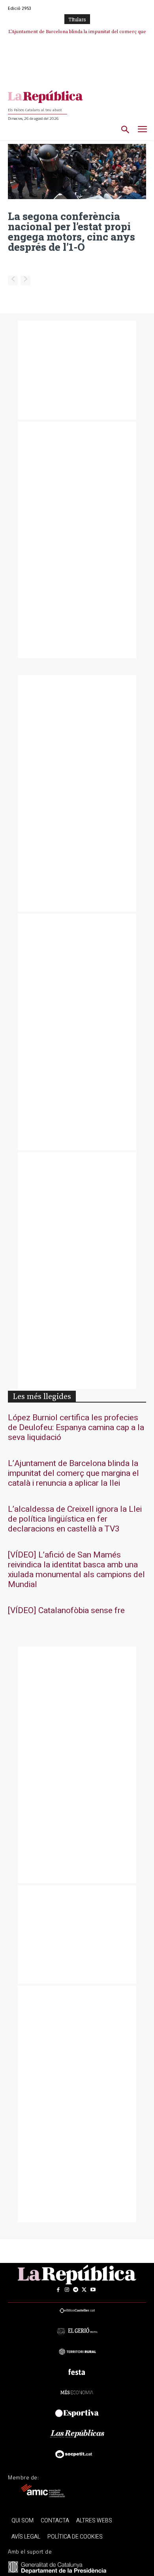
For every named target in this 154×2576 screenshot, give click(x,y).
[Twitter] (84, 2290)
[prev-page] (13, 281)
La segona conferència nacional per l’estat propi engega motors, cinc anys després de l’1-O (71, 231)
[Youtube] (93, 2290)
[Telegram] (75, 2290)
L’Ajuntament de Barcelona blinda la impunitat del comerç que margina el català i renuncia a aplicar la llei (73, 1473)
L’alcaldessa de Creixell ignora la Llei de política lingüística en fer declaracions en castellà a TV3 (75, 1519)
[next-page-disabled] (25, 281)
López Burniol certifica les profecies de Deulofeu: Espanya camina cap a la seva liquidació (76, 1428)
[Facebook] (58, 2290)
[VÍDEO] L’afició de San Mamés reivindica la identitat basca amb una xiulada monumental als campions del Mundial (76, 1570)
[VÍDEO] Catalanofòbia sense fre (80, 32)
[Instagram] (67, 2290)
